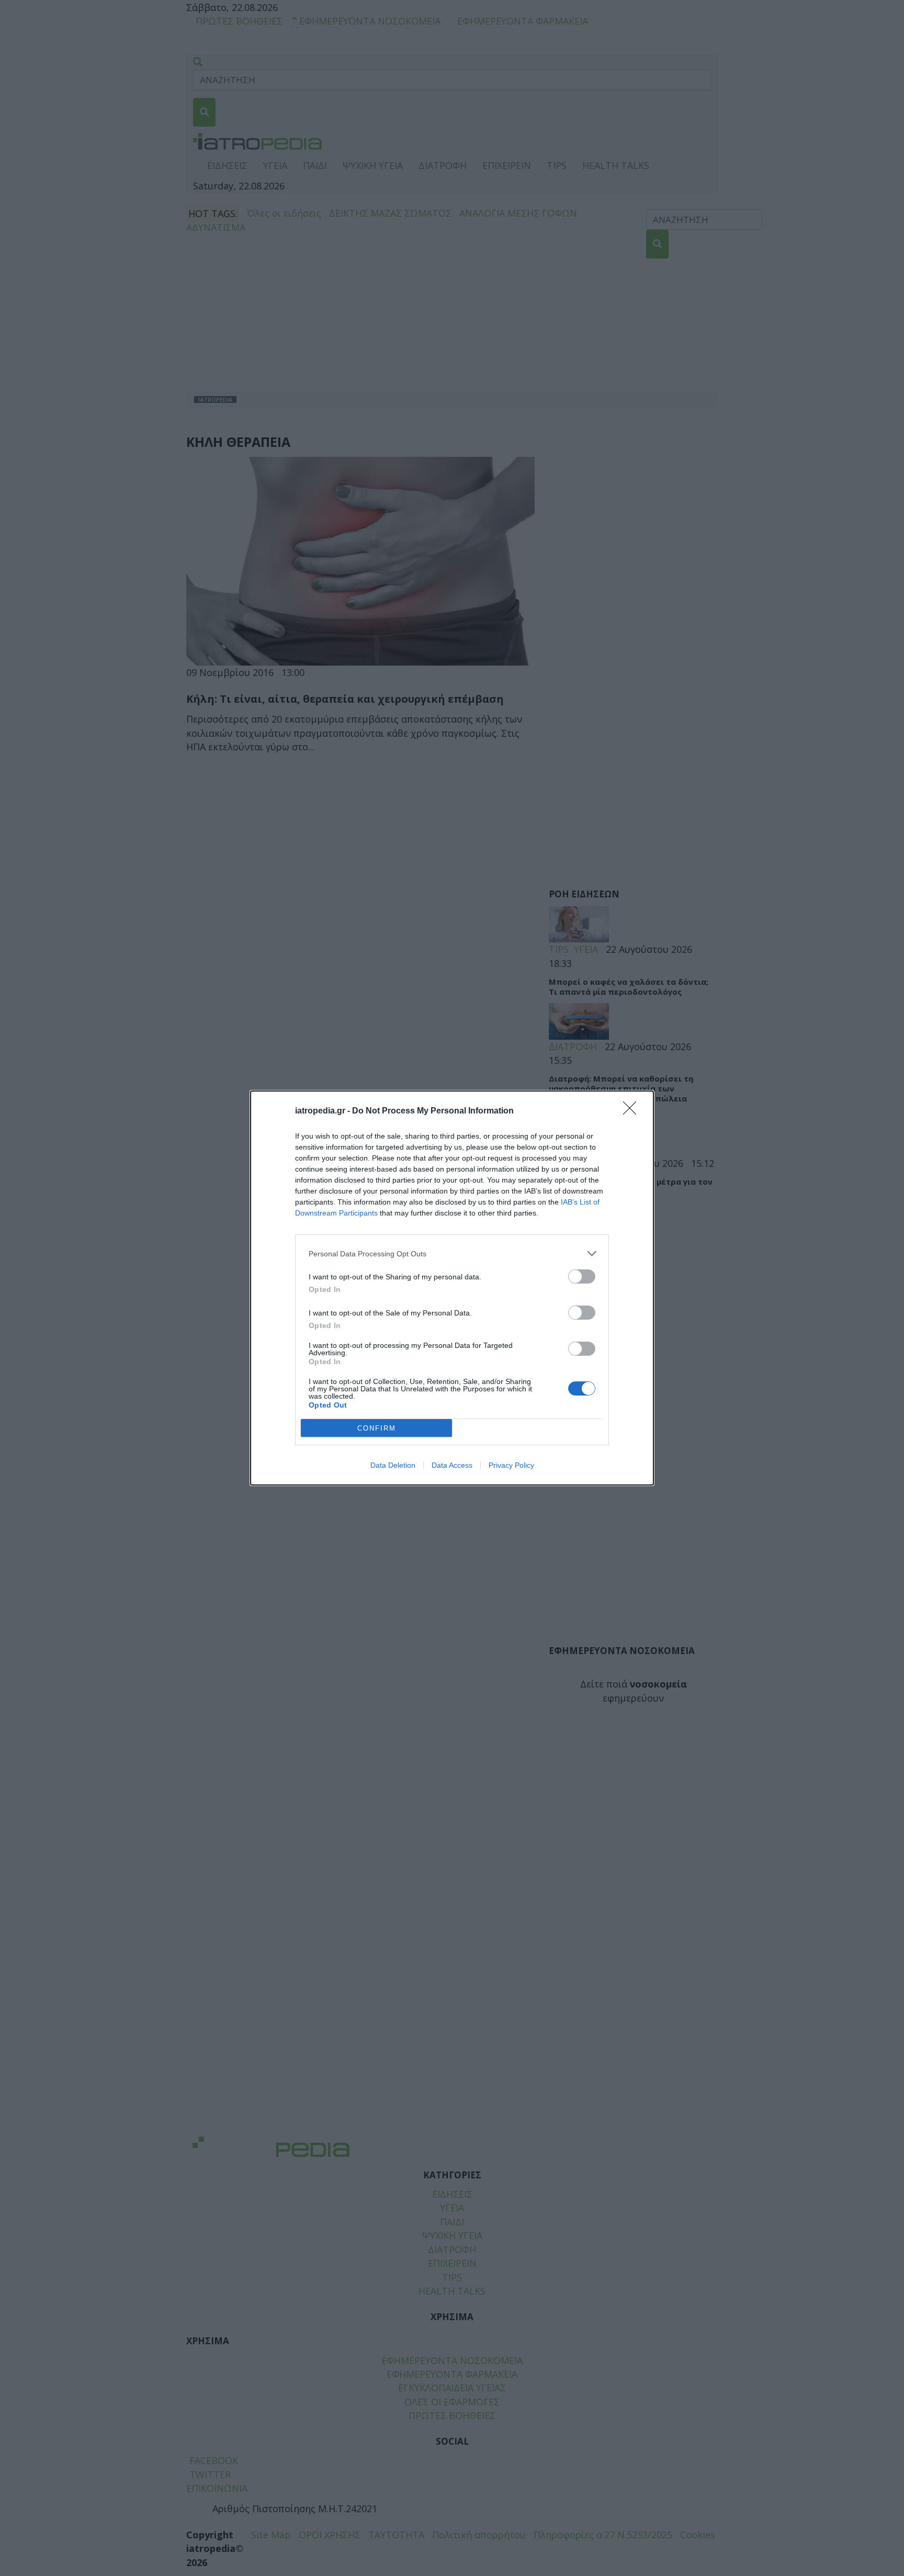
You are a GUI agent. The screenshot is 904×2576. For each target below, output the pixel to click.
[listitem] (452, 1253)
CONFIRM (377, 1428)
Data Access (452, 1465)
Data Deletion (393, 1465)
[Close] (633, 1111)
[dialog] (452, 1288)
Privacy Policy (511, 1465)
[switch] (582, 1276)
